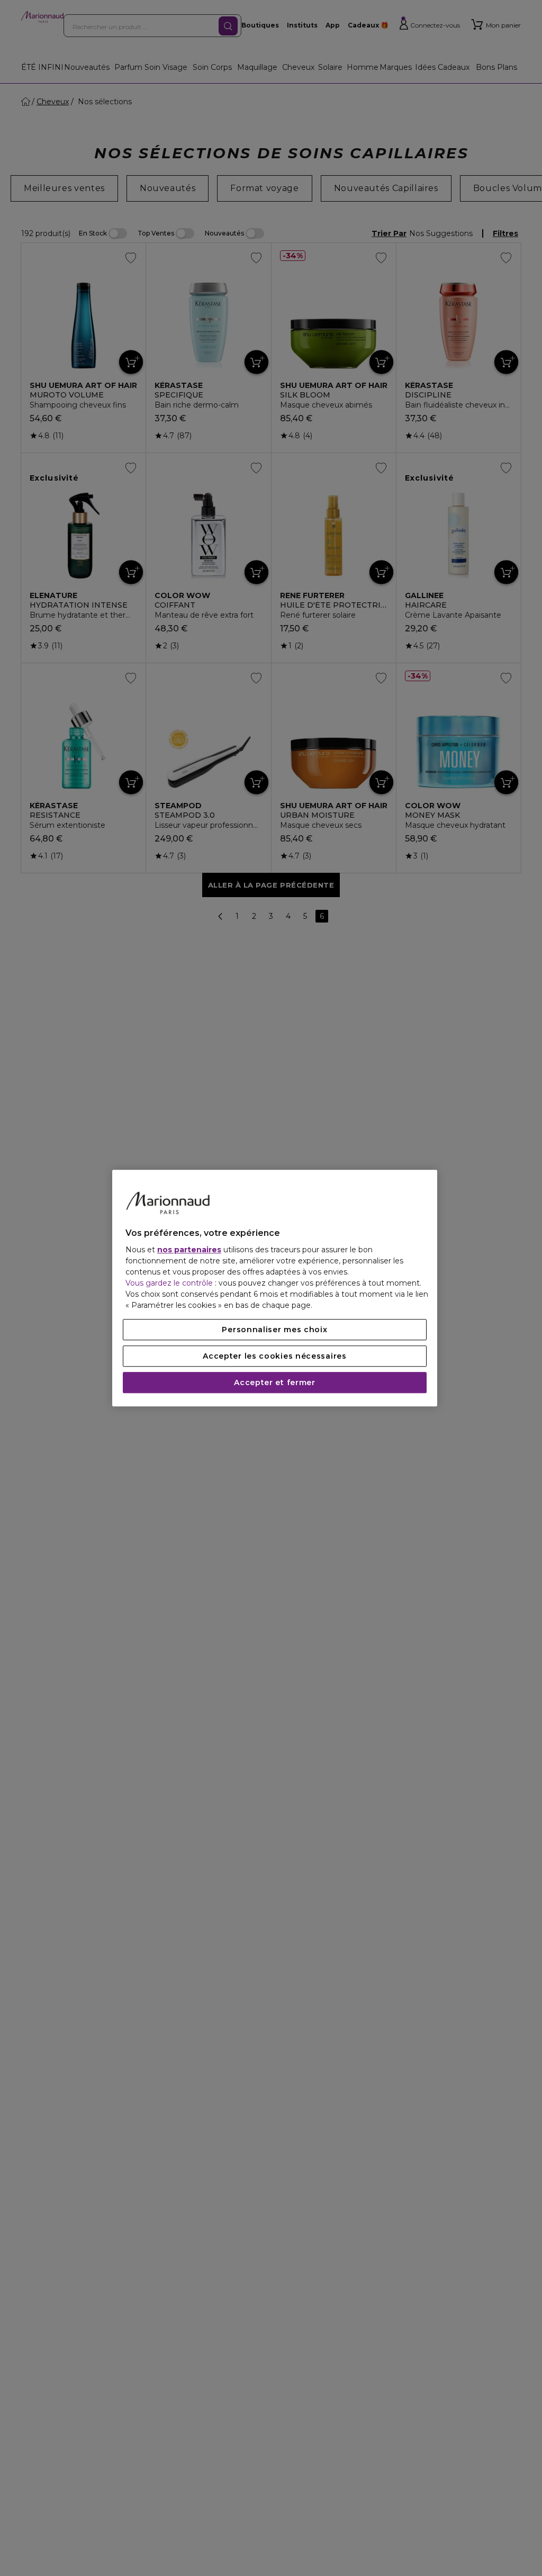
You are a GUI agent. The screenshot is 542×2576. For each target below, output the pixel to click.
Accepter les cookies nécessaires (274, 1356)
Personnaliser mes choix (274, 1330)
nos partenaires (189, 1250)
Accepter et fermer (275, 1382)
